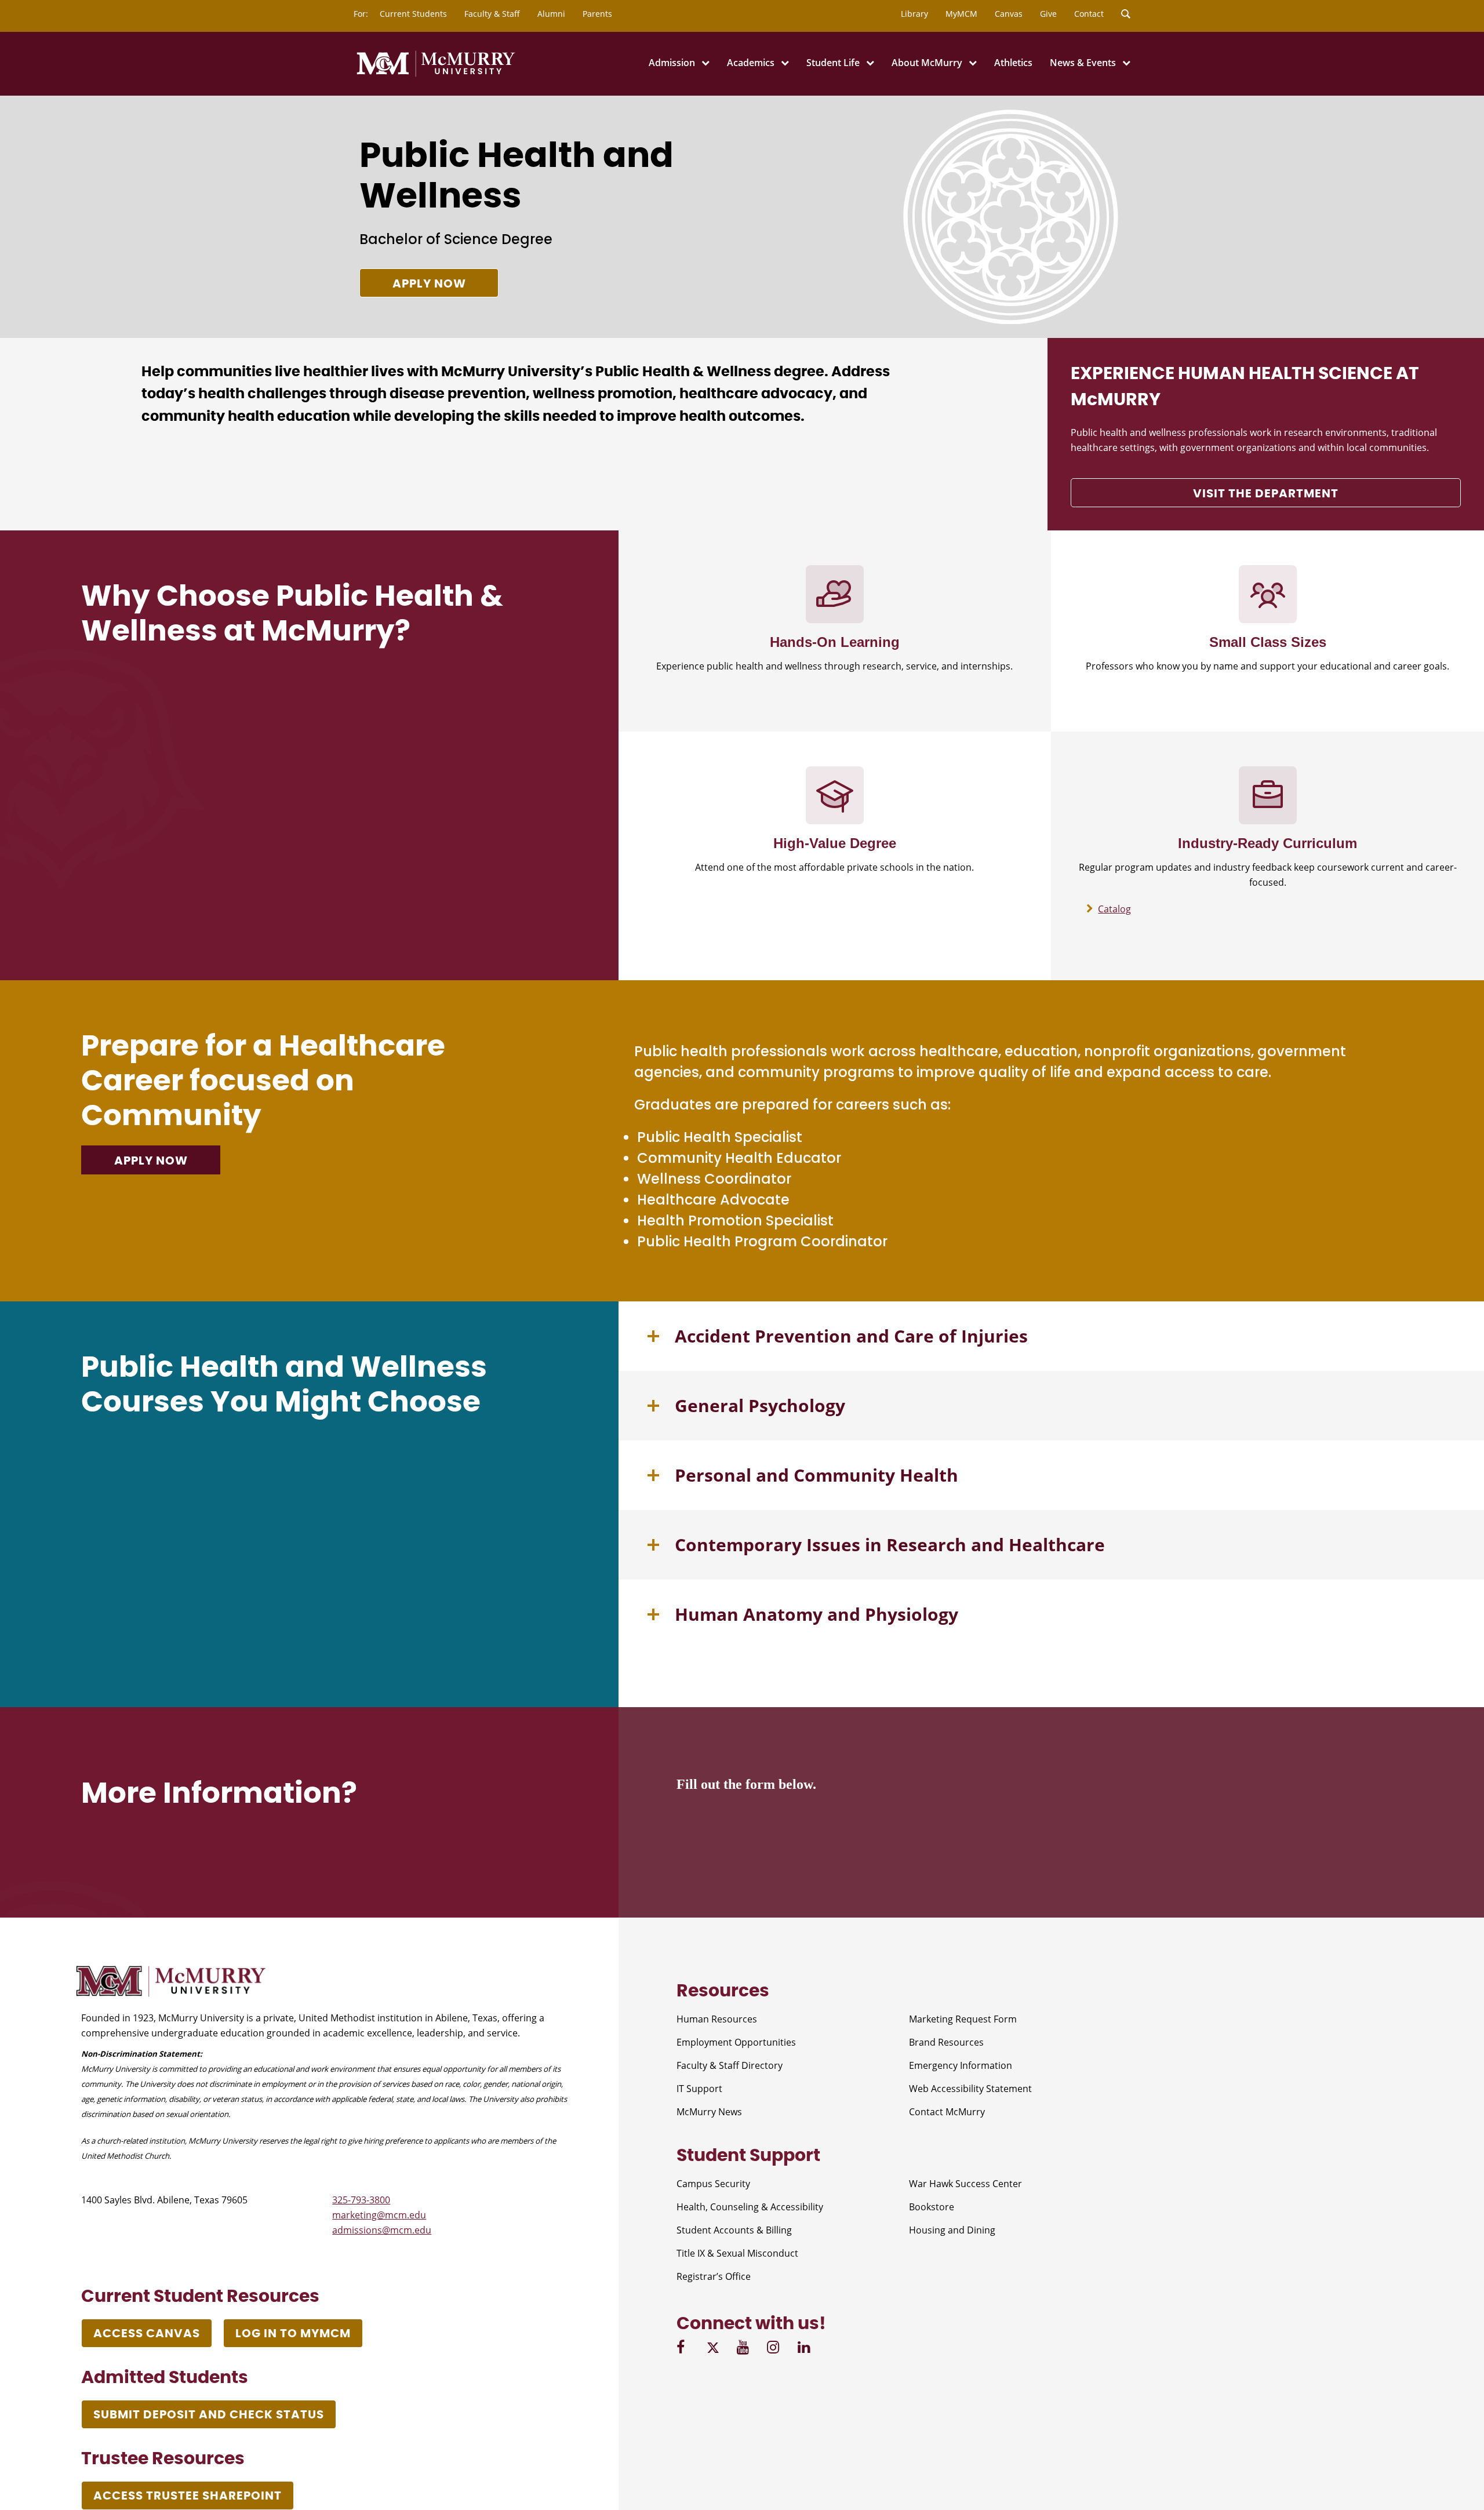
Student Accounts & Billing (734, 2230)
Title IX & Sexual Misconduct (737, 2253)
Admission (672, 63)
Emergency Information (961, 2065)
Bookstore (932, 2207)
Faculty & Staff (492, 14)
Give (1048, 14)
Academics (751, 63)
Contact (1089, 14)
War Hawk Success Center (965, 2184)
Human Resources (717, 2019)
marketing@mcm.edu (379, 2215)
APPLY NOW (151, 1161)
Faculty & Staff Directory (730, 2065)
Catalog (1114, 909)
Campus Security (713, 2184)
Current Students (413, 14)
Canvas (1009, 14)
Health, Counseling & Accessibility (750, 2207)
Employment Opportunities (736, 2042)
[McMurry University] (436, 75)
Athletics (1013, 63)
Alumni (551, 14)
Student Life (833, 63)
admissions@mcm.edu (382, 2230)
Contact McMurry (947, 2112)
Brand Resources (946, 2042)
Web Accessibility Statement (970, 2089)
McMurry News (709, 2112)
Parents (597, 14)
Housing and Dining (952, 2230)
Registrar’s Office (714, 2276)
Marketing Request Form (963, 2019)
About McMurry (927, 63)
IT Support (699, 2089)
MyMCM (961, 14)
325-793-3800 (361, 2200)
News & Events (1083, 63)
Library (914, 14)
